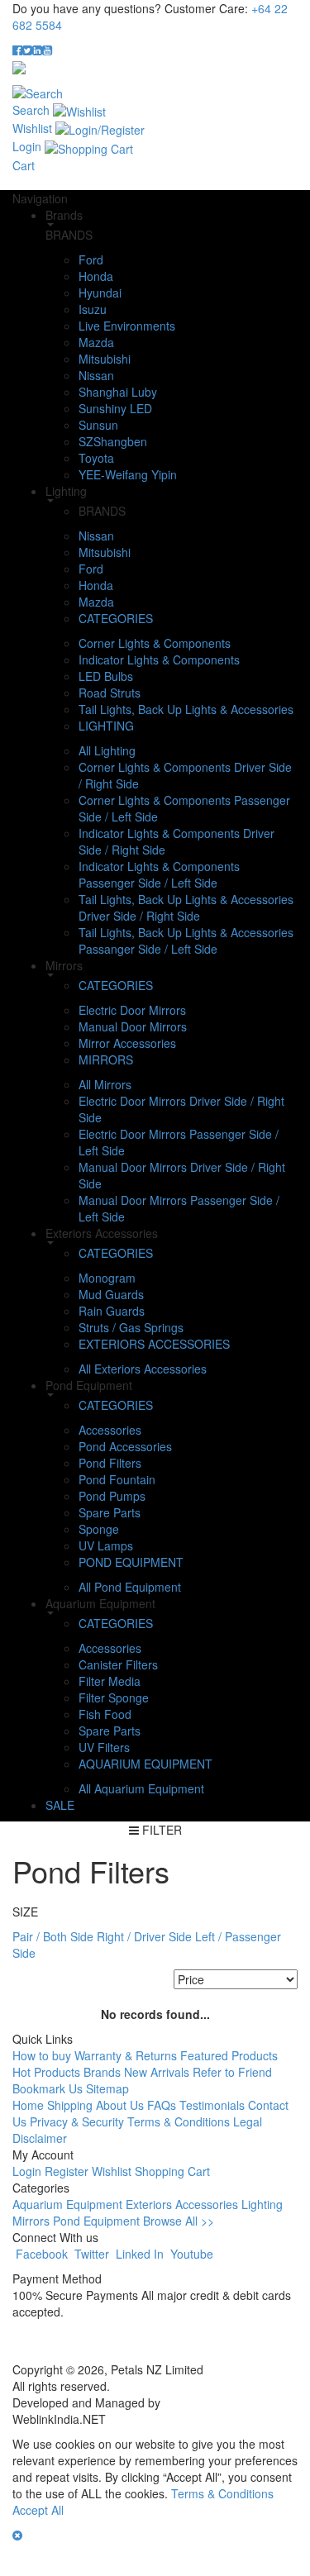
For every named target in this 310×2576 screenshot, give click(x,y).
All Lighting (107, 750)
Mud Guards (111, 1294)
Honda (96, 276)
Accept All (38, 2510)
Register (67, 2171)
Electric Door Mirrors (132, 1010)
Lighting (106, 726)
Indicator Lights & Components (159, 659)
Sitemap (107, 2088)
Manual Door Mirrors (133, 1026)
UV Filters (104, 1747)
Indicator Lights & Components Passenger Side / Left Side (159, 874)
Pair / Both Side (53, 1936)
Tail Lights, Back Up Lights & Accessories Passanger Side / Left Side (186, 940)
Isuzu (93, 309)
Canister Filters (118, 1664)
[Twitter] (27, 50)
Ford (91, 260)
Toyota (96, 458)
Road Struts (110, 693)
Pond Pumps (112, 1496)
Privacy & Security (77, 2121)
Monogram (107, 1278)
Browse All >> (179, 2221)
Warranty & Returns (126, 2055)
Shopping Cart (172, 2171)
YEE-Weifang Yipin (128, 474)
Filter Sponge (114, 1697)
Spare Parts (110, 1512)
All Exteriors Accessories (143, 1369)
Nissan (96, 375)
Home (28, 2105)
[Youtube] (47, 50)
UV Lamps (106, 1545)
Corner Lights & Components (155, 643)
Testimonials (212, 2105)
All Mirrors (105, 1084)
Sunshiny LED (115, 408)
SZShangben (113, 441)
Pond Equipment (131, 1562)
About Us (120, 2105)
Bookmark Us (48, 2088)
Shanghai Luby (118, 392)
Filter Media (110, 1681)
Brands (102, 2072)
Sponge (99, 1529)
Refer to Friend (232, 2072)
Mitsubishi (105, 359)
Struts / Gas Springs (131, 1327)
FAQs (162, 2105)
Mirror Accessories (127, 1043)
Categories (116, 618)
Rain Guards (112, 1311)
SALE (60, 1805)
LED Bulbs (106, 676)
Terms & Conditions (179, 2121)
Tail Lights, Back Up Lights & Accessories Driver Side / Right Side (186, 907)
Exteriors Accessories (154, 1344)
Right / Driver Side (144, 1936)
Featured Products (229, 2055)
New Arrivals (157, 2072)
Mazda (96, 342)
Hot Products (46, 2072)
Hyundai (100, 293)
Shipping (72, 2105)
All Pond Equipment (130, 1587)
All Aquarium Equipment (141, 1788)
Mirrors (106, 1059)
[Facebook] (17, 50)
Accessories (110, 1430)
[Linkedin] (37, 50)
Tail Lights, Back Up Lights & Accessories (186, 709)
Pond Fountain (117, 1479)
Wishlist (112, 2171)
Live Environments (127, 326)
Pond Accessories (125, 1446)
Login (27, 2171)
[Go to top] (2, 2559)
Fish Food (105, 1714)
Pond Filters (110, 1463)
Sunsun (98, 425)
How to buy (42, 2055)
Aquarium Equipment (145, 1764)
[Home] (19, 66)
